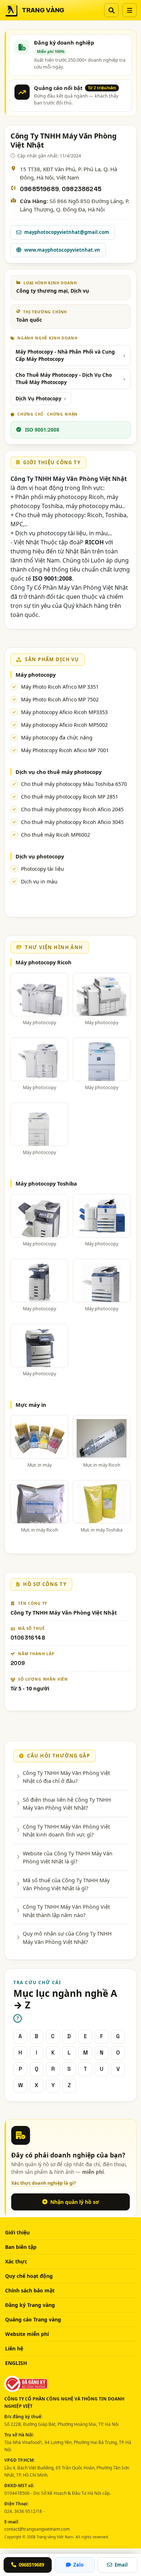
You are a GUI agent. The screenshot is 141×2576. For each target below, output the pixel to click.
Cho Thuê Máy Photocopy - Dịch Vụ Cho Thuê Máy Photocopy (64, 379)
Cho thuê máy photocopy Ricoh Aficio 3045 (72, 822)
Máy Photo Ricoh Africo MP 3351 (60, 687)
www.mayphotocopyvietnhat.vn (62, 250)
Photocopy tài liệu (42, 869)
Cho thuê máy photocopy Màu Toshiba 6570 (74, 784)
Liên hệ (14, 2348)
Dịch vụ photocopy (40, 856)
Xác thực (16, 2261)
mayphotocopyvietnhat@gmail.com (67, 232)
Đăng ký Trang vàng (30, 2305)
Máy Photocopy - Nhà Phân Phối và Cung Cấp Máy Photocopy (65, 355)
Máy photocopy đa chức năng (57, 737)
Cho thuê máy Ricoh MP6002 (55, 835)
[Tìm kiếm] (111, 10)
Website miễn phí (27, 2334)
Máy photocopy (36, 675)
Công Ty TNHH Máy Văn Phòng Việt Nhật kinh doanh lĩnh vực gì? (66, 1830)
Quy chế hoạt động (29, 2276)
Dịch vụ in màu (39, 881)
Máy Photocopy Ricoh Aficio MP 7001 (65, 750)
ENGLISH (16, 2363)
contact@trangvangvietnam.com (37, 2529)
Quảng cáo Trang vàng (33, 2319)
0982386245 (82, 189)
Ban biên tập (21, 2247)
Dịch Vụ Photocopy (39, 399)
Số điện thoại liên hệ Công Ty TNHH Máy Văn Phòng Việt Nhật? (67, 1804)
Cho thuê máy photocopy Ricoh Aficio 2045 (72, 809)
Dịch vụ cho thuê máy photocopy (59, 772)
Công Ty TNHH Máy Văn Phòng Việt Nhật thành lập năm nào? (66, 1911)
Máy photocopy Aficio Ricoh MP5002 (64, 725)
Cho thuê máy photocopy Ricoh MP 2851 (70, 797)
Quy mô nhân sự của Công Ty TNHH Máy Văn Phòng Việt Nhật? (67, 1937)
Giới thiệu (17, 2232)
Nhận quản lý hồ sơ (75, 2202)
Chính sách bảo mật (30, 2290)
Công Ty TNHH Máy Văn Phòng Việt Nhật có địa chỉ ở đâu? (66, 1777)
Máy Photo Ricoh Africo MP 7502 (60, 699)
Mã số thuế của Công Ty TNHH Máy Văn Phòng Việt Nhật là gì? (66, 1884)
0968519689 (39, 189)
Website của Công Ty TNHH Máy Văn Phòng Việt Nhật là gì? (68, 1857)
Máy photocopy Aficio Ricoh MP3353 (64, 712)
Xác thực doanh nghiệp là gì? (44, 2183)
